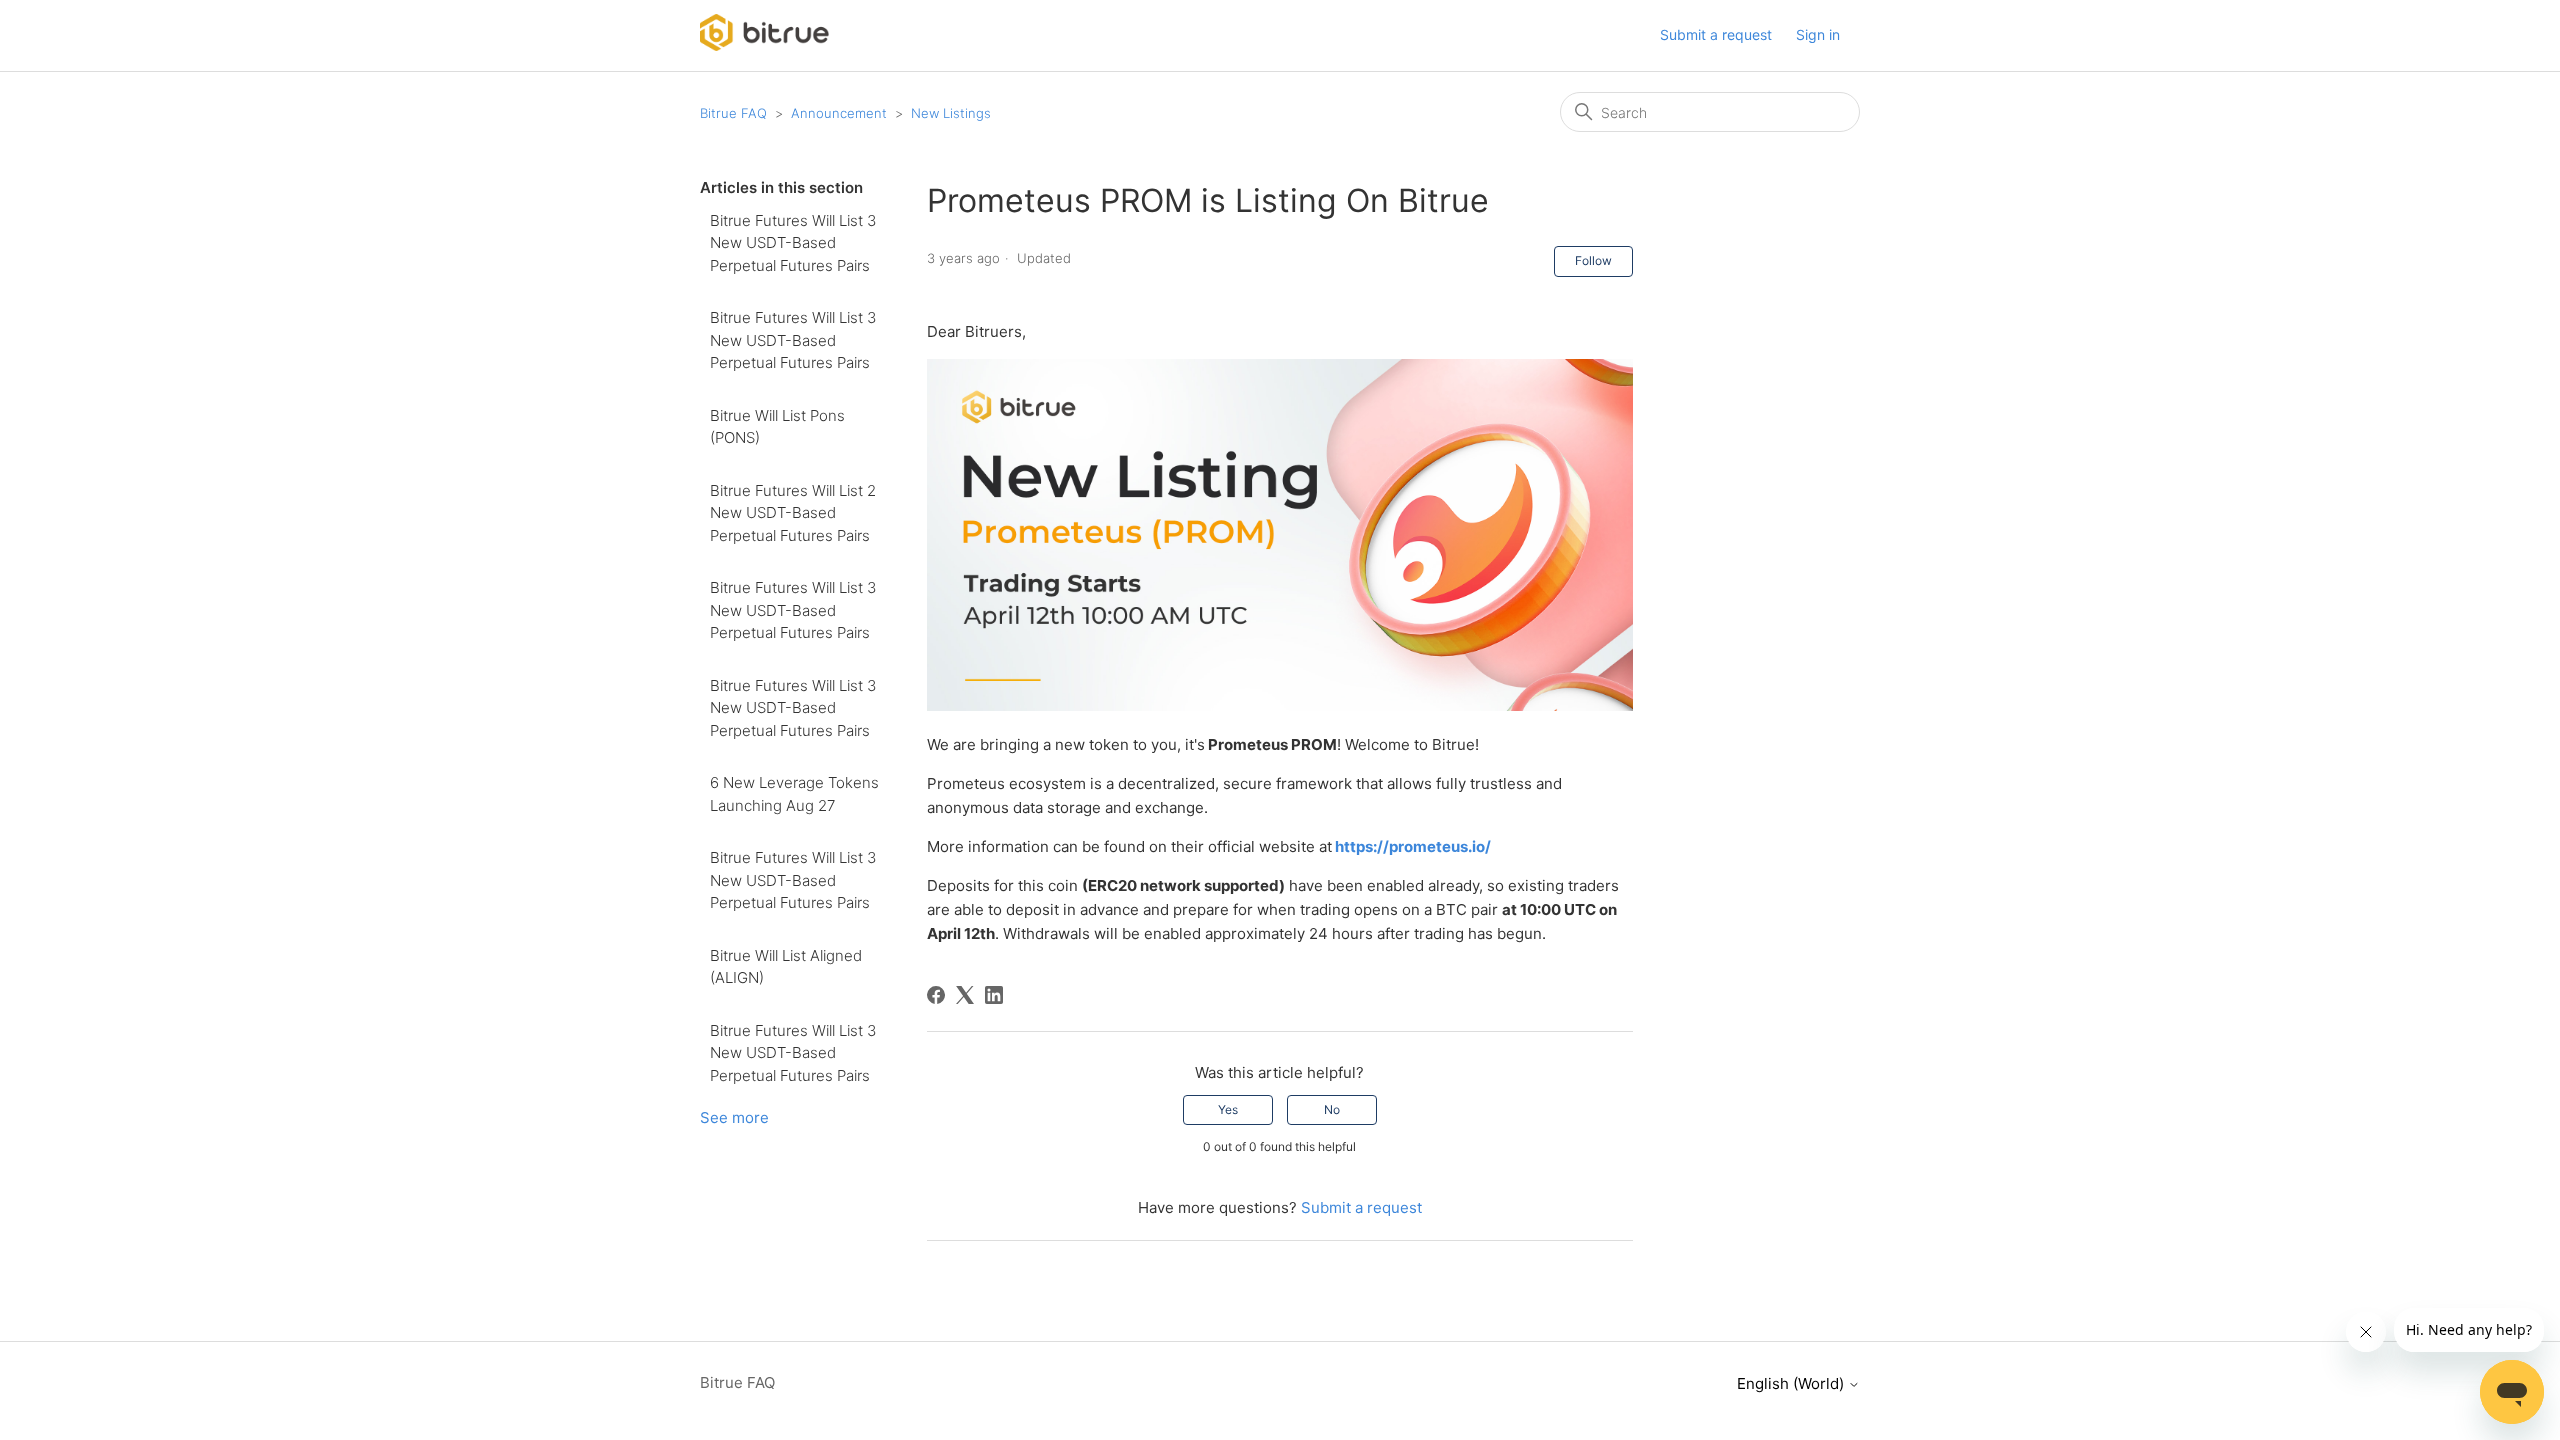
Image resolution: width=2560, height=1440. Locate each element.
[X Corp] (965, 995)
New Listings (951, 113)
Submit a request (1716, 34)
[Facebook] (936, 995)
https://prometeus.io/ (1413, 846)
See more (734, 1117)
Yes (1228, 1109)
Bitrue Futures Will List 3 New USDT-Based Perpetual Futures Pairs (793, 243)
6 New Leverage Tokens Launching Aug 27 (794, 794)
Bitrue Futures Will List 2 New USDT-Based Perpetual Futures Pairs (793, 513)
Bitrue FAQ (733, 113)
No (1332, 1109)
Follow (1593, 260)
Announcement (839, 113)
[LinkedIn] (994, 995)
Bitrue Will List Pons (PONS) (777, 427)
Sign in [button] (1818, 34)
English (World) (1792, 1383)
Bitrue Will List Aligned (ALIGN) (786, 967)
